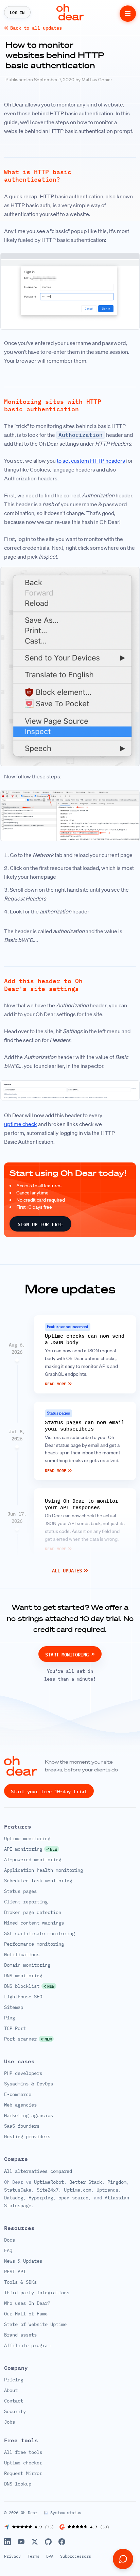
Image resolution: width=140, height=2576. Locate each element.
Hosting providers (27, 2136)
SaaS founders (22, 2126)
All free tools (23, 2453)
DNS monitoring (23, 1976)
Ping (10, 2018)
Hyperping (41, 2198)
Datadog (14, 2198)
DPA (50, 2556)
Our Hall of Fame (26, 2314)
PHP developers (23, 2073)
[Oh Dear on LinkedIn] (7, 2542)
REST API (15, 2272)
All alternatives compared (38, 2171)
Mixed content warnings (34, 1923)
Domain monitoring (27, 1965)
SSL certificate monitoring (39, 1933)
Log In (17, 12)
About (11, 2391)
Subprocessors (76, 2556)
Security (15, 2412)
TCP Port (15, 2028)
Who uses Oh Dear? (27, 2303)
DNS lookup (18, 2484)
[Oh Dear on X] (35, 2542)
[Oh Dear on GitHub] (48, 2542)
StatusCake (18, 2190)
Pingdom (117, 2182)
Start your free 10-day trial (49, 1791)
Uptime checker (23, 2463)
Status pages (20, 1891)
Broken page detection (33, 1912)
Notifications (22, 1954)
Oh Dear (29, 2513)
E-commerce (18, 2094)
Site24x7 (48, 2190)
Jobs (10, 2422)
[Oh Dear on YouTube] (21, 2542)
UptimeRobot (49, 2182)
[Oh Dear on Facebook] (62, 2542)
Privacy (12, 2556)
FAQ (8, 2251)
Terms (33, 2556)
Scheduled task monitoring (38, 1881)
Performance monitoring (34, 1944)
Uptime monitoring (27, 1838)
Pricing (14, 2380)
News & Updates (23, 2261)
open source (73, 2198)
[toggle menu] (128, 14)
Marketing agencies (29, 2115)
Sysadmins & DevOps (29, 2084)
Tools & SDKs (20, 2282)
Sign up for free (40, 1224)
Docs (10, 2240)
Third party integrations (37, 2293)
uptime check (21, 1124)
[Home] (70, 12)
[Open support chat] (123, 2559)
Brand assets (20, 2335)
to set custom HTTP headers (91, 461)
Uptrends (107, 2190)
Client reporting (26, 1902)
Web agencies (20, 2105)
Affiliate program (27, 2346)
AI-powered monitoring (33, 1860)
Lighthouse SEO (23, 1997)
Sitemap (14, 2007)
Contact (14, 2401)
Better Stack (86, 2182)
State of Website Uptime (35, 2325)
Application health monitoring (43, 1870)
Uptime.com (77, 2190)
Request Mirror (23, 2474)
